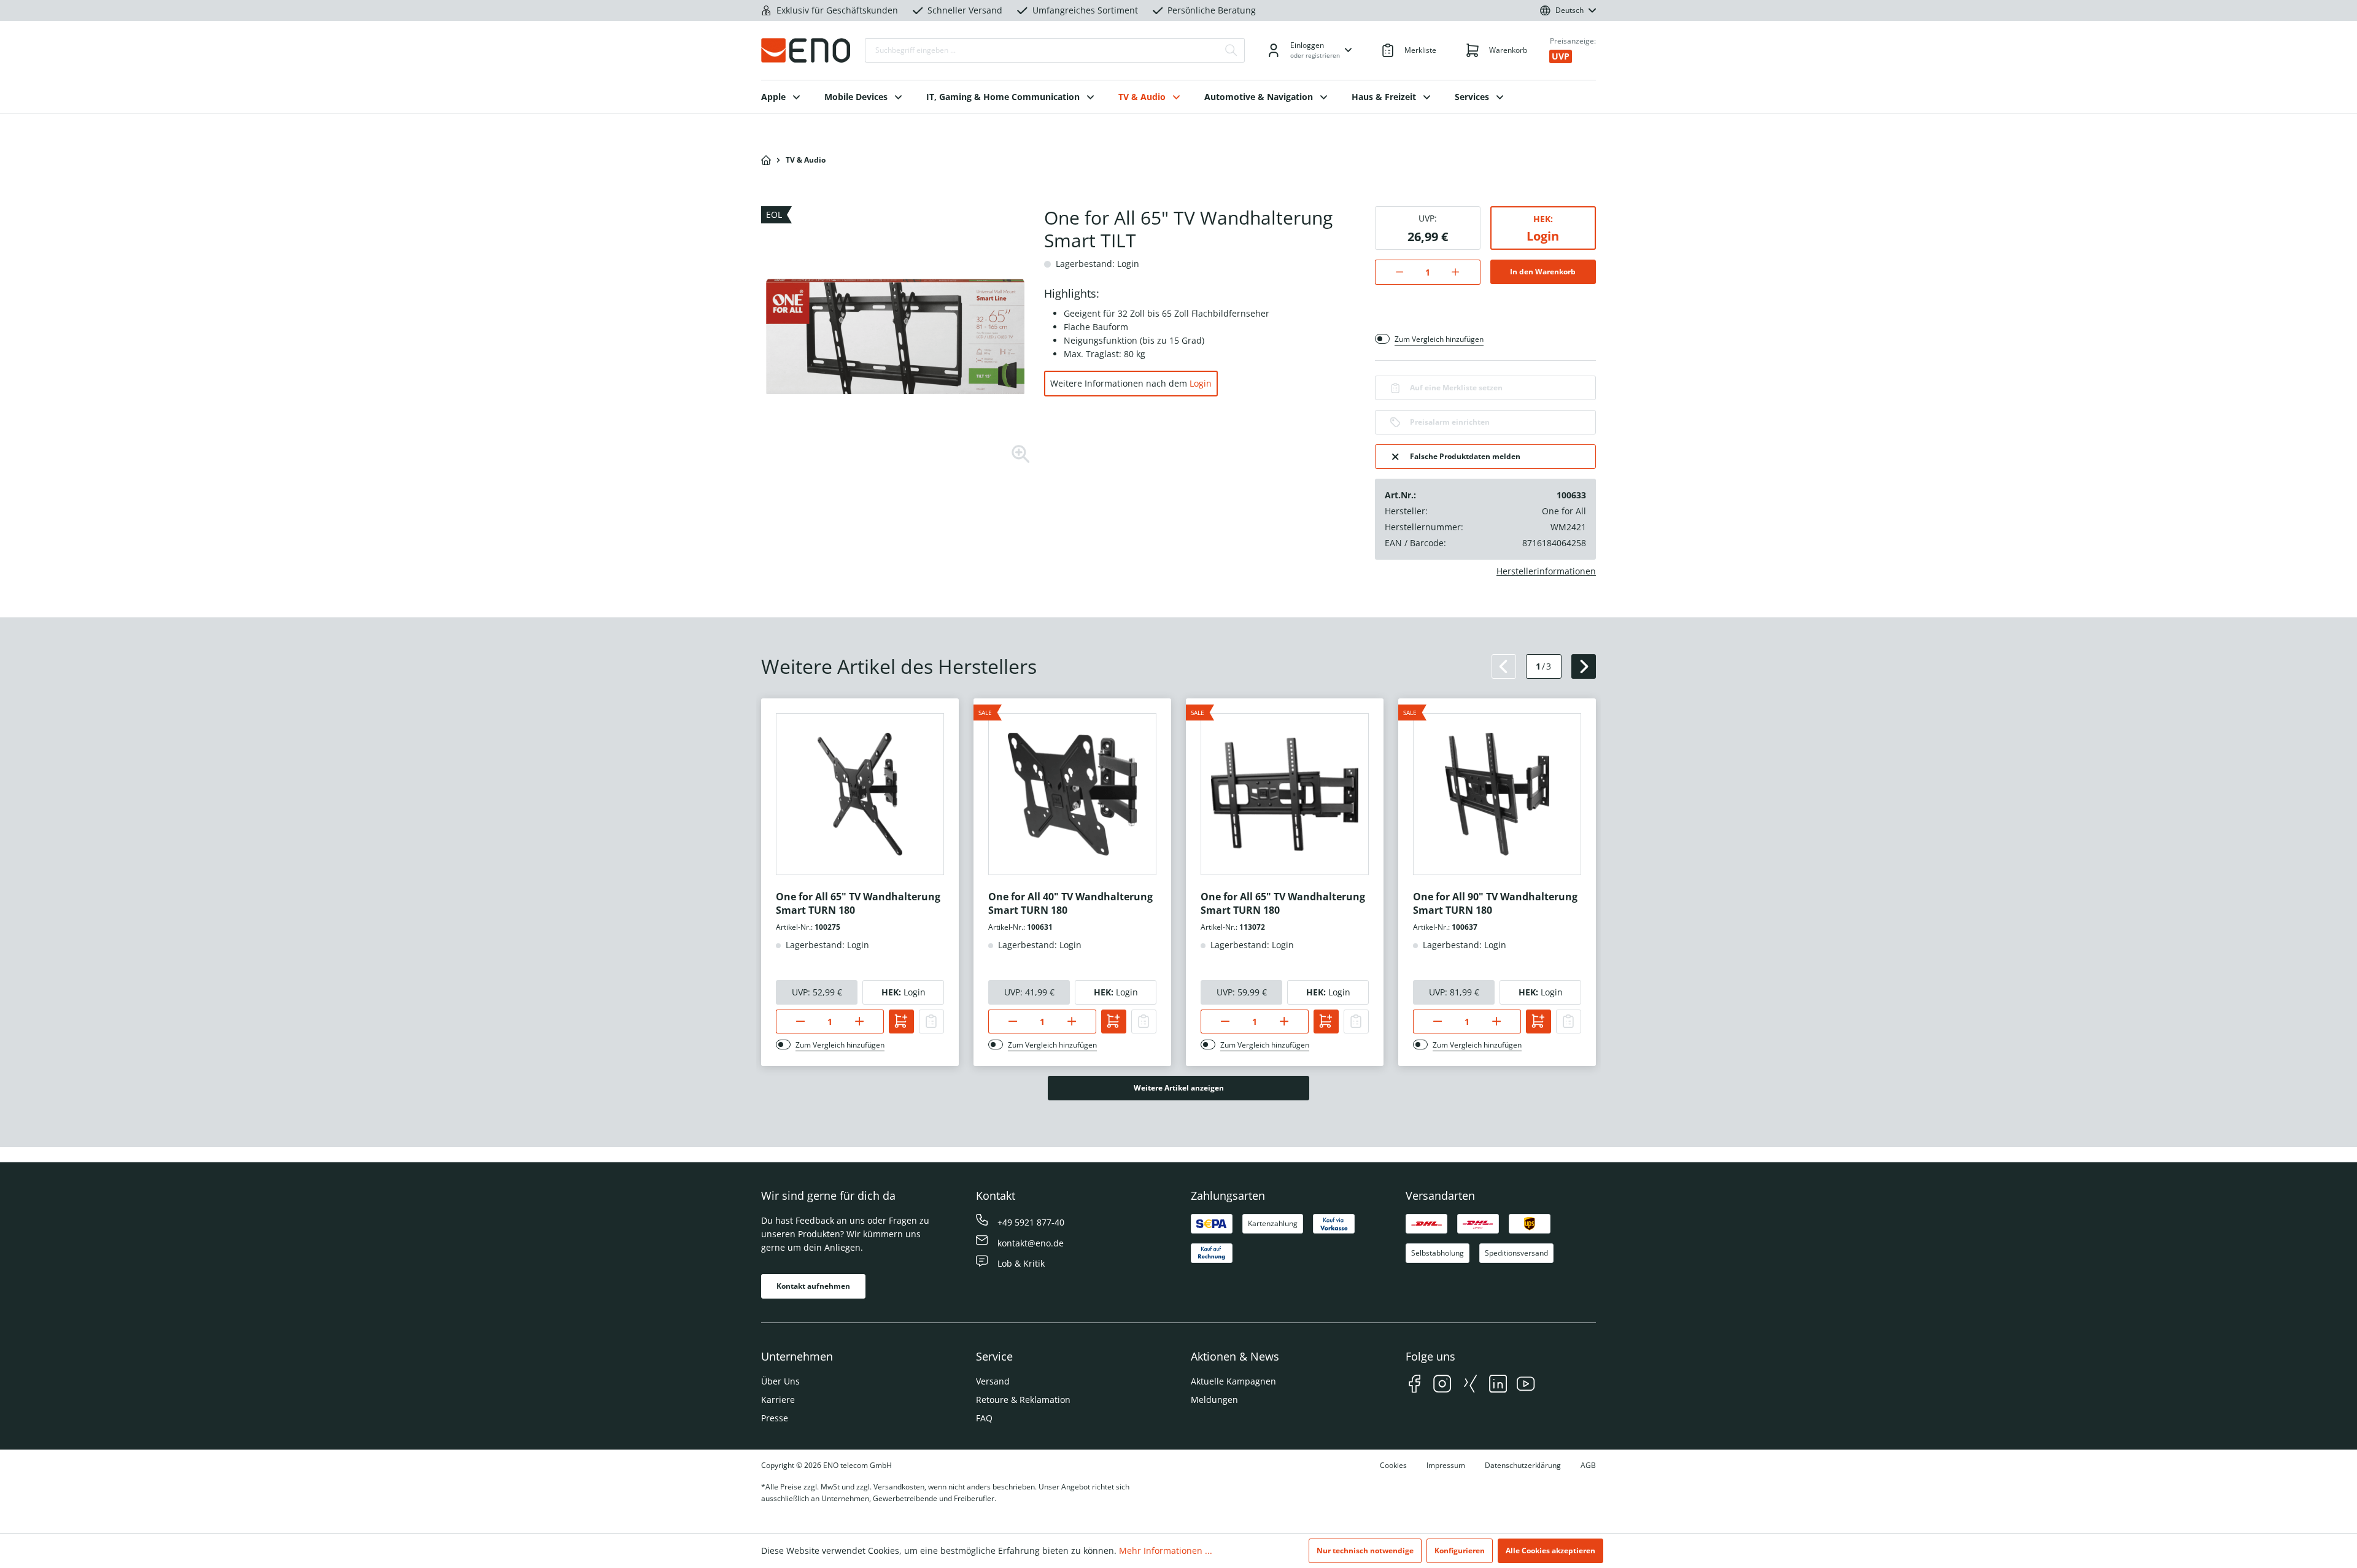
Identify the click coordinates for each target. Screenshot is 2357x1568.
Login (1201, 383)
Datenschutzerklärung (1523, 1465)
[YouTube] (1526, 1385)
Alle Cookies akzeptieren (1550, 1551)
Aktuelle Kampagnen (1233, 1381)
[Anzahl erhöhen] (1462, 272)
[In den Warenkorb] (901, 1022)
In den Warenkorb (1543, 272)
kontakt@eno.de (1031, 1243)
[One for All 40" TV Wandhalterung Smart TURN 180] (1072, 794)
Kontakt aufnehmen (813, 1286)
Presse (775, 1418)
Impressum (1446, 1465)
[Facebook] (1415, 1385)
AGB (1588, 1465)
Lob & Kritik (1021, 1263)
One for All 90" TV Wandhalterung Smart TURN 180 (1495, 903)
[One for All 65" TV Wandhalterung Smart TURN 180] (860, 794)
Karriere (778, 1400)
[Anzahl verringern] (1393, 272)
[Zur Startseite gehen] (806, 50)
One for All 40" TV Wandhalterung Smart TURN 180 (1070, 903)
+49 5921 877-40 (1031, 1222)
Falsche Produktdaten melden (1465, 456)
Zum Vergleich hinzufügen (1439, 339)
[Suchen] (1231, 50)
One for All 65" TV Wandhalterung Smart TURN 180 (858, 903)
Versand (993, 1381)
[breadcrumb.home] (766, 160)
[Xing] (1470, 1385)
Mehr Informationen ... (1166, 1551)
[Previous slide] (1504, 666)
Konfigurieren (1460, 1551)
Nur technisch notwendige (1365, 1551)
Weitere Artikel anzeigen (1179, 1088)
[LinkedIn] (1498, 1385)
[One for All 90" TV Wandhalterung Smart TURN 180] (1497, 794)
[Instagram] (1442, 1385)
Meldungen (1214, 1400)
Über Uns (780, 1381)
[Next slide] (1584, 666)
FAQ (984, 1418)
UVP (1561, 56)
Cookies (1393, 1465)
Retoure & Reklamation (1023, 1400)
